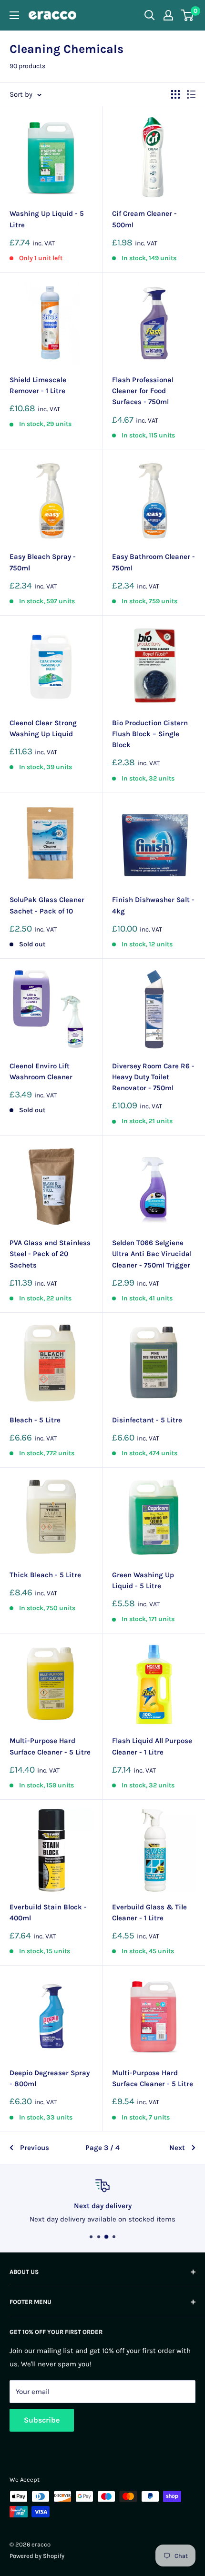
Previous (35, 2148)
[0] (188, 15)
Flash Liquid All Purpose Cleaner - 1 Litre (152, 1746)
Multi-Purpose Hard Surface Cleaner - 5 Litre (50, 1746)
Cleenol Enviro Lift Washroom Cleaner (41, 1071)
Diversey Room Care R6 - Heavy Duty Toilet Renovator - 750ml (153, 1077)
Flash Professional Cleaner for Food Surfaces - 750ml (143, 391)
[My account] (168, 15)
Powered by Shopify (37, 2556)
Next (177, 2148)
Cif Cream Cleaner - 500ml (144, 219)
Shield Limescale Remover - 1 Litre (38, 385)
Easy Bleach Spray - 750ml (43, 562)
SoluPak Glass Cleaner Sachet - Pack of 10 (47, 905)
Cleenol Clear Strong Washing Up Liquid (43, 728)
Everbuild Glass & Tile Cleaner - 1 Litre (149, 1912)
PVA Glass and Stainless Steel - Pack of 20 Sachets (50, 1254)
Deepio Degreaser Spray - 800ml (50, 2078)
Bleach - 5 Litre (35, 1420)
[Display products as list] (191, 94)
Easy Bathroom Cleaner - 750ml (154, 562)
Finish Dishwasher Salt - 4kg (153, 905)
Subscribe (42, 2420)
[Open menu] (14, 15)
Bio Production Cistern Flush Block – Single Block (150, 734)
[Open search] (150, 15)
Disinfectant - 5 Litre (147, 1420)
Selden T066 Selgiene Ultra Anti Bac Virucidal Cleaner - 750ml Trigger (152, 1254)
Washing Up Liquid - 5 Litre (47, 219)
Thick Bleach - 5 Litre (45, 1575)
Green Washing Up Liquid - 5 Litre (143, 1580)
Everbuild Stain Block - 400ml (48, 1912)
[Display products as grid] (175, 94)
